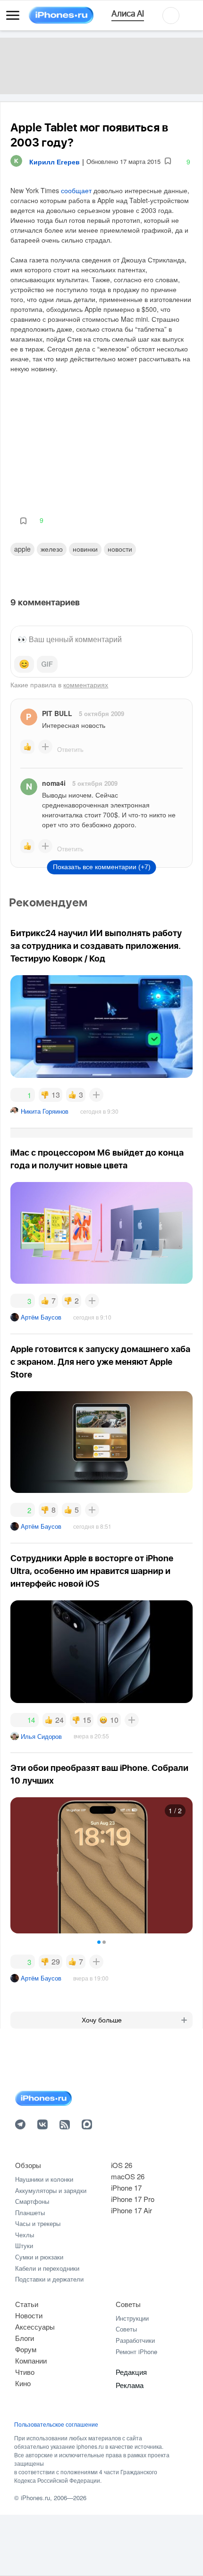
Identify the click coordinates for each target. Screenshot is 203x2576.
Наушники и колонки (44, 2179)
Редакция (131, 2372)
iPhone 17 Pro (133, 2199)
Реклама (130, 2385)
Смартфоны (32, 2201)
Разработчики (135, 2340)
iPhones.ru (35, 2498)
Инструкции (132, 2318)
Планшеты (30, 2213)
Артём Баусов (41, 1317)
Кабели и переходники (47, 2268)
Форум (26, 2349)
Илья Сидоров (41, 1736)
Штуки (24, 2246)
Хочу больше (102, 2020)
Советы (128, 2304)
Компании (31, 2360)
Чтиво (25, 2372)
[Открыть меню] (13, 16)
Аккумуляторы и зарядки (51, 2190)
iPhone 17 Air (131, 2210)
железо (52, 549)
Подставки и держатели (49, 2279)
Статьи (27, 2304)
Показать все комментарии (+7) (102, 867)
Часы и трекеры (38, 2223)
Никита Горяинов (45, 1111)
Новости (120, 549)
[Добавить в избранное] (168, 161)
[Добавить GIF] (47, 664)
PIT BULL (57, 713)
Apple (22, 549)
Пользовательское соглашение (56, 2424)
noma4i (54, 783)
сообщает (76, 190)
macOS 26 (128, 2176)
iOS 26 (122, 2165)
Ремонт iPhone (136, 2352)
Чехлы (25, 2235)
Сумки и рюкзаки (39, 2257)
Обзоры (28, 2165)
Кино (23, 2383)
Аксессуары (35, 2327)
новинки (85, 549)
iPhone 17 (126, 2188)
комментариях (86, 685)
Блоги (25, 2338)
